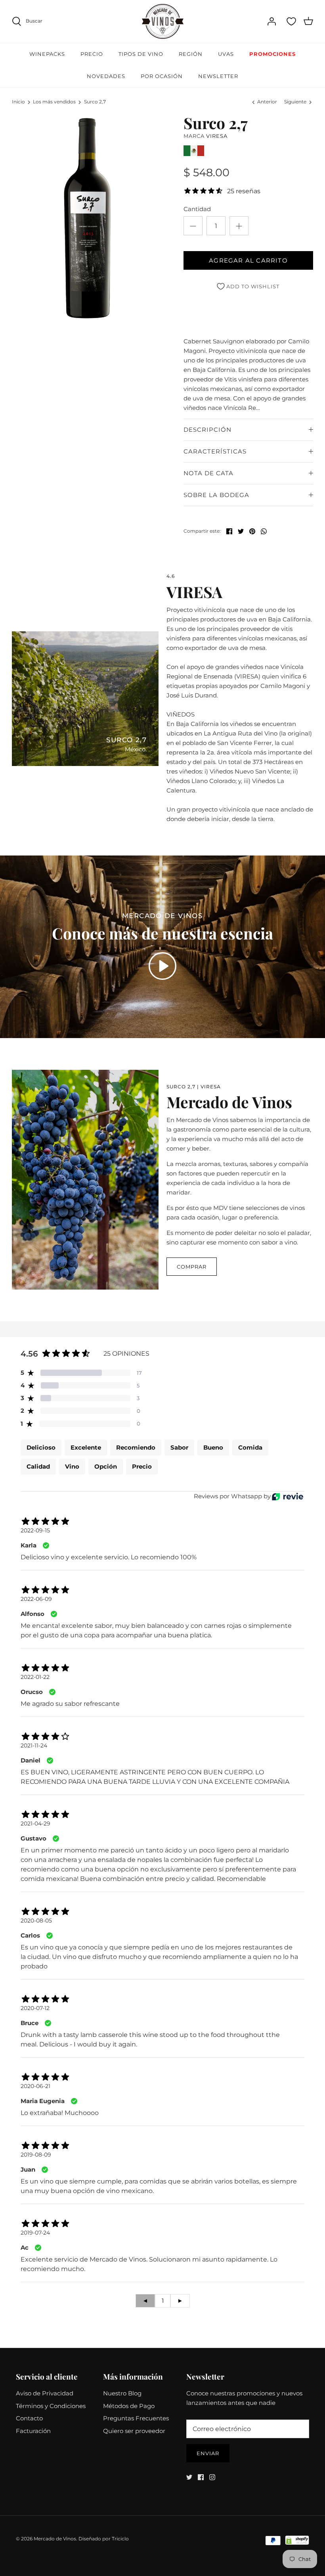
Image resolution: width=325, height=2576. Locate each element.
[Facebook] (201, 2477)
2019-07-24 (35, 2233)
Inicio (18, 102)
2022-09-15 (35, 1530)
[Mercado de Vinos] (163, 21)
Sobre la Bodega (216, 495)
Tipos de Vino (141, 54)
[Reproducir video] (162, 966)
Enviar (208, 2453)
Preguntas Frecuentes (136, 2418)
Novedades (106, 76)
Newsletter (218, 76)
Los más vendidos (54, 102)
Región (191, 54)
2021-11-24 (34, 1745)
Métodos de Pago (129, 2406)
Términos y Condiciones (51, 2406)
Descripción (207, 430)
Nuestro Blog (122, 2393)
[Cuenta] (271, 21)
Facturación (33, 2431)
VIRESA (217, 136)
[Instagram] (212, 2477)
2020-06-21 (35, 2086)
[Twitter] (189, 2477)
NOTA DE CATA (208, 473)
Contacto (29, 2418)
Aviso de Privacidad (45, 2393)
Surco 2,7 (95, 102)
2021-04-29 (35, 1823)
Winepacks (47, 54)
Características (215, 451)
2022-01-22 (35, 1677)
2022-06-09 (36, 1599)
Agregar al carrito (248, 260)
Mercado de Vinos (55, 2539)
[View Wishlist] (291, 21)
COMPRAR (192, 1267)
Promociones (272, 54)
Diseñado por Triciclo (104, 2539)
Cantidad (197, 209)
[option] (87, 218)
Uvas (226, 54)
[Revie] (288, 1497)
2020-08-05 (36, 1921)
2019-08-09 (36, 2155)
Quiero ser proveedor (134, 2431)
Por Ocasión (162, 76)
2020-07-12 (35, 2008)
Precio (92, 54)
